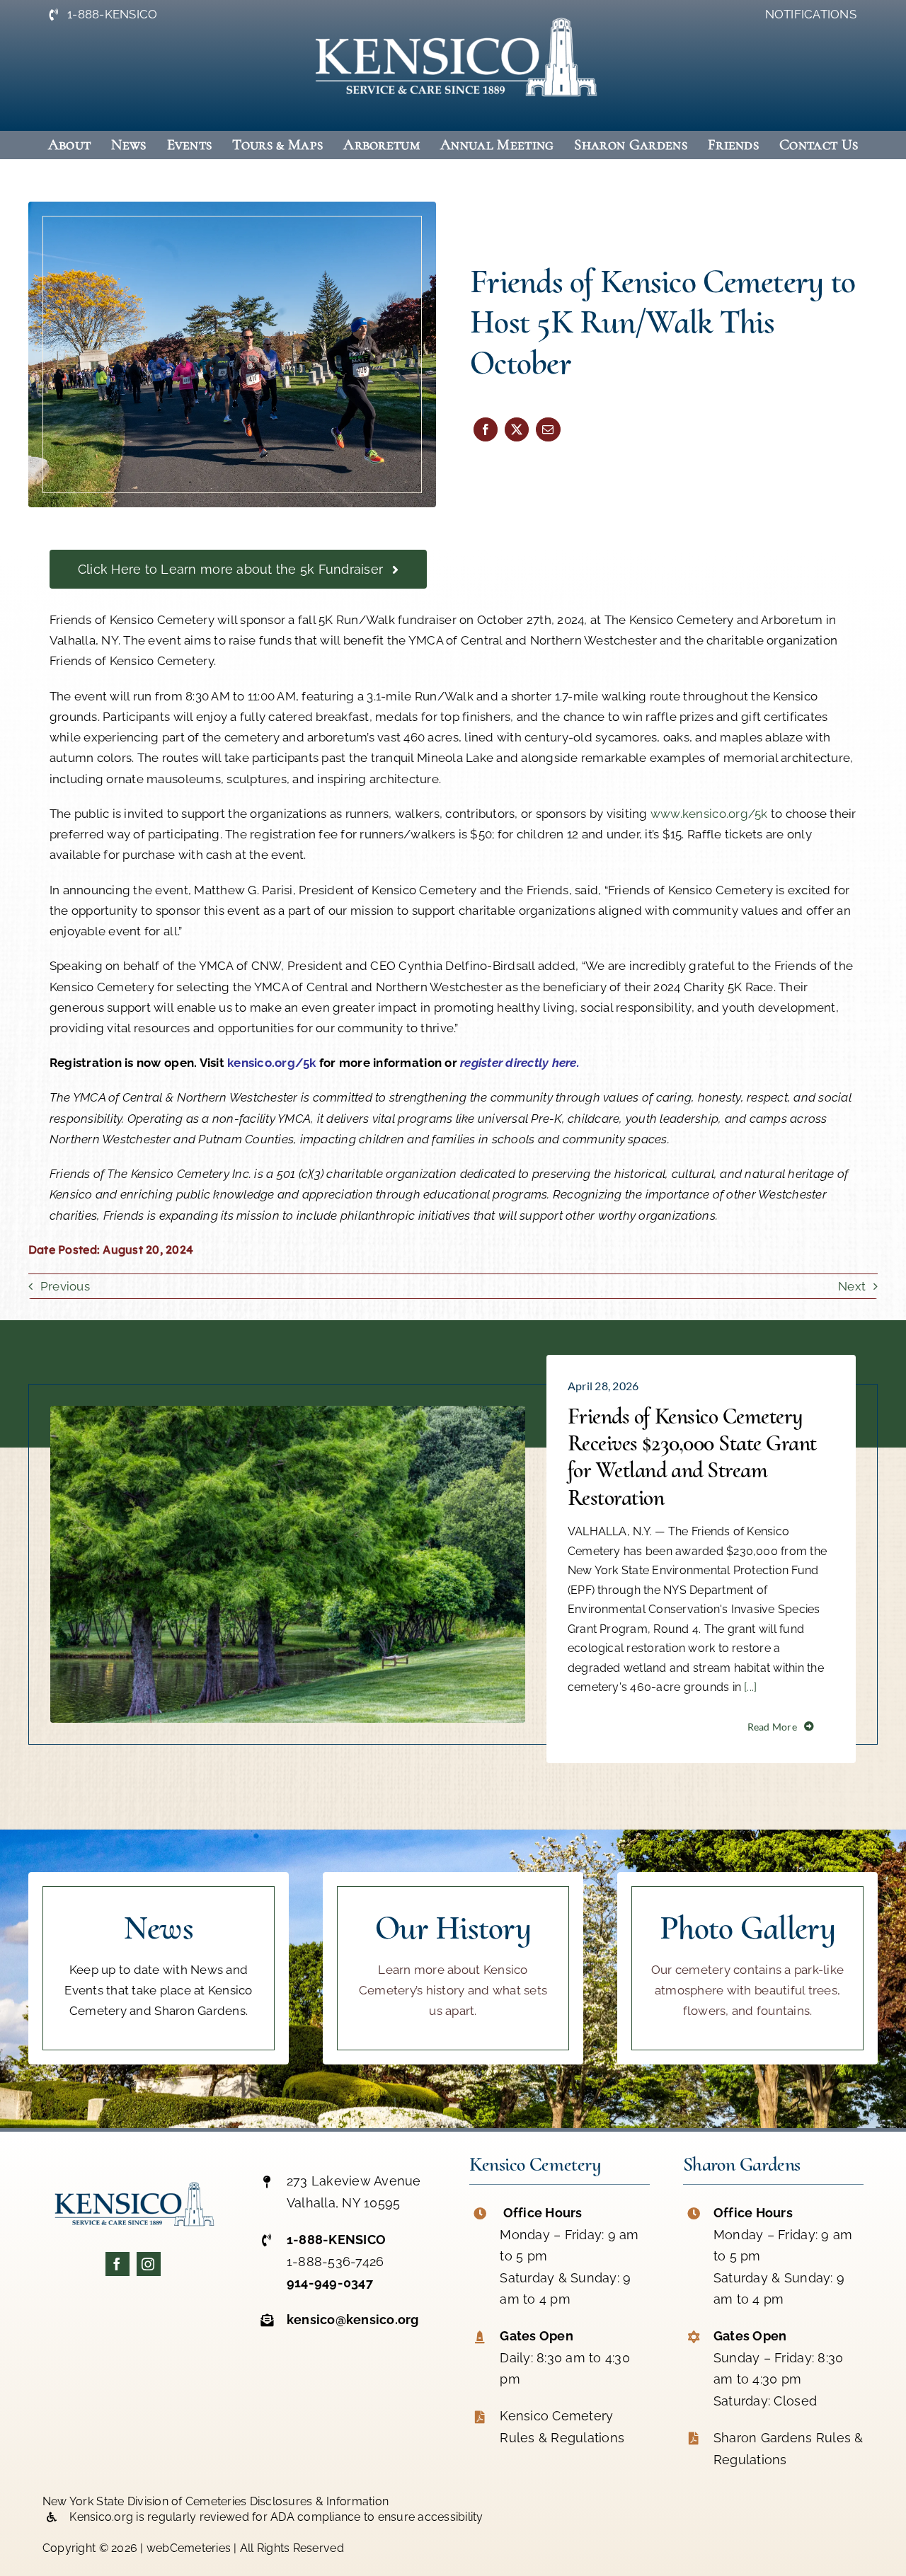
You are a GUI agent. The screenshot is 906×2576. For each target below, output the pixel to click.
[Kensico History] (453, 1968)
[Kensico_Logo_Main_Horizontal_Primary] (133, 2180)
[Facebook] (486, 429)
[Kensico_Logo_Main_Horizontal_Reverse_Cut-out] (453, 10)
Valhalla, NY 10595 (344, 2203)
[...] (749, 1688)
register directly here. (520, 1063)
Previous (65, 1286)
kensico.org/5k (272, 1063)
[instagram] (149, 2264)
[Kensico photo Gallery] (747, 1968)
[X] (517, 429)
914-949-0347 (330, 2283)
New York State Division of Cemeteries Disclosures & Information (216, 2501)
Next (852, 1286)
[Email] (548, 429)
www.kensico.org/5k (709, 814)
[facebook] (117, 2264)
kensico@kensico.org (353, 2320)
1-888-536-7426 (336, 2262)
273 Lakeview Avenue (354, 2181)
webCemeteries (189, 2548)
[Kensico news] (159, 1968)
